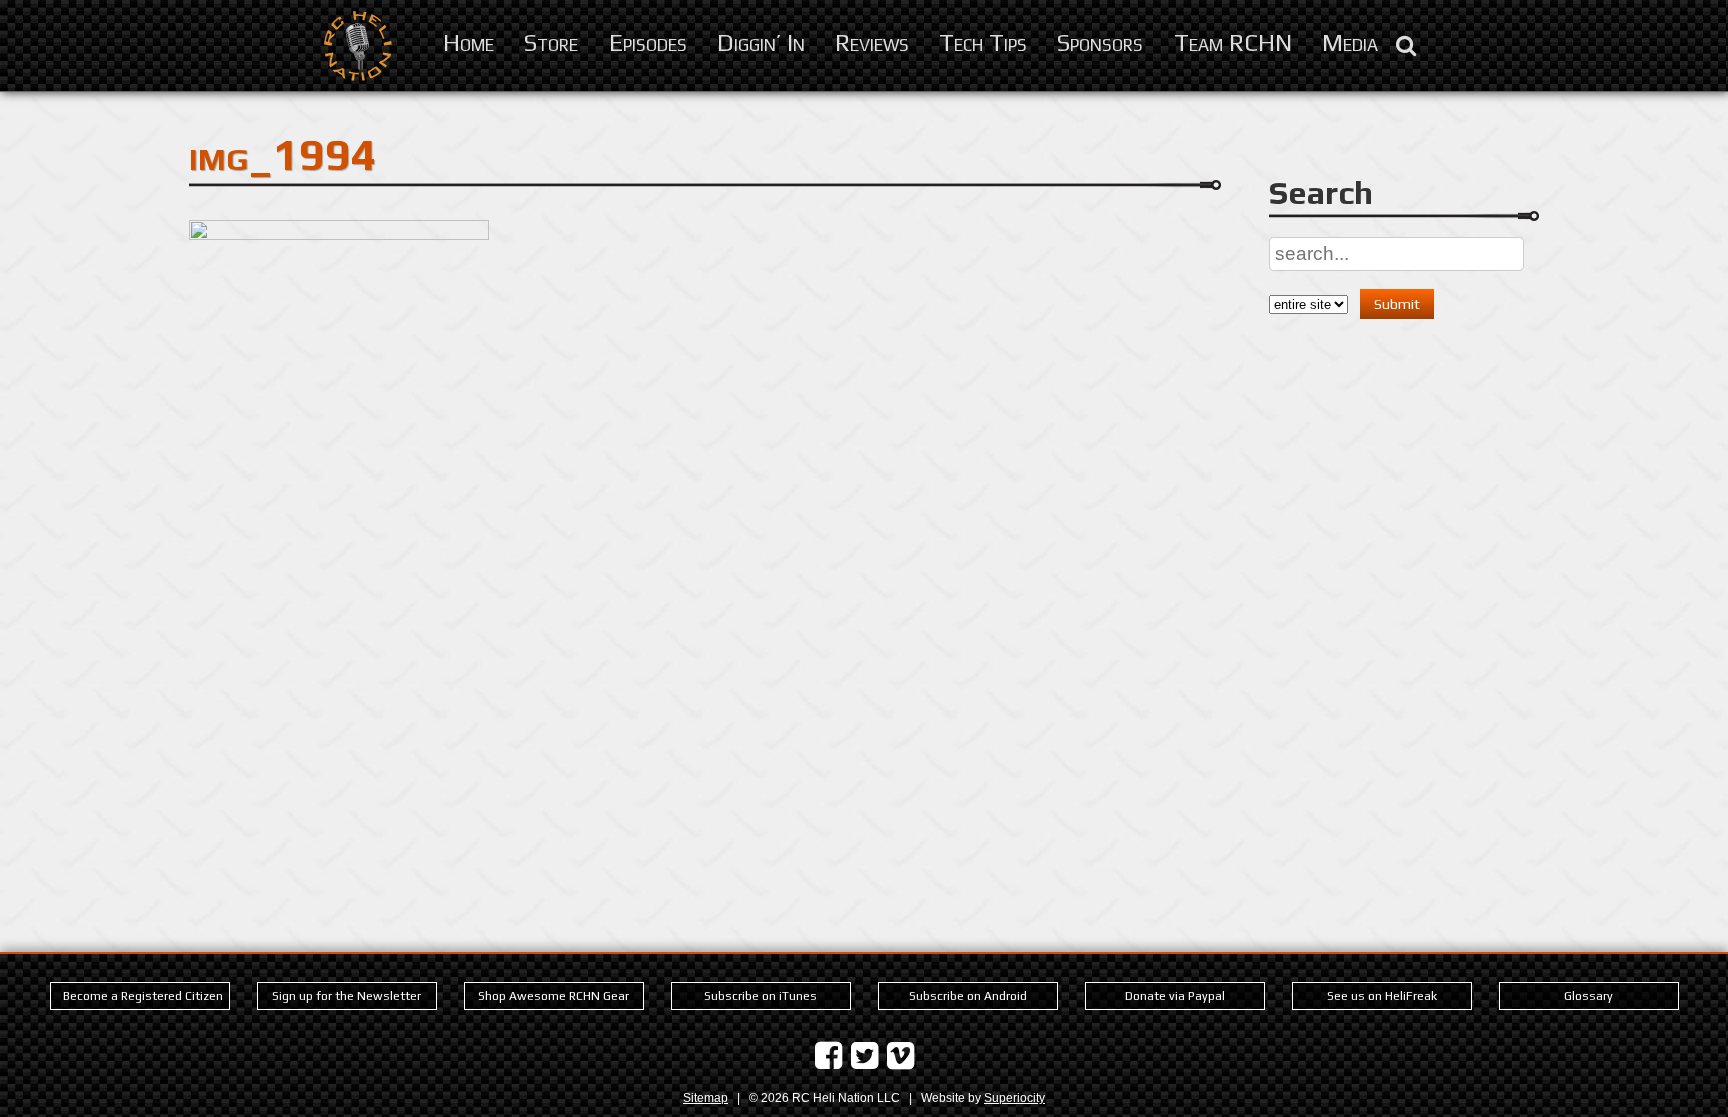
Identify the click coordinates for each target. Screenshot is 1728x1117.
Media (1350, 42)
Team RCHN (1233, 42)
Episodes (648, 42)
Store (551, 42)
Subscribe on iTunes (760, 996)
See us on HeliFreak (1382, 996)
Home (468, 42)
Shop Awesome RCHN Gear (553, 996)
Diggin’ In (761, 42)
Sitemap (705, 1098)
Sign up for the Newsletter (346, 996)
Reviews (872, 42)
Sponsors (1100, 42)
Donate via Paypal (1175, 996)
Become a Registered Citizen (143, 996)
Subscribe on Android (968, 996)
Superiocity (1014, 1098)
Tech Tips (983, 42)
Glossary (1588, 996)
